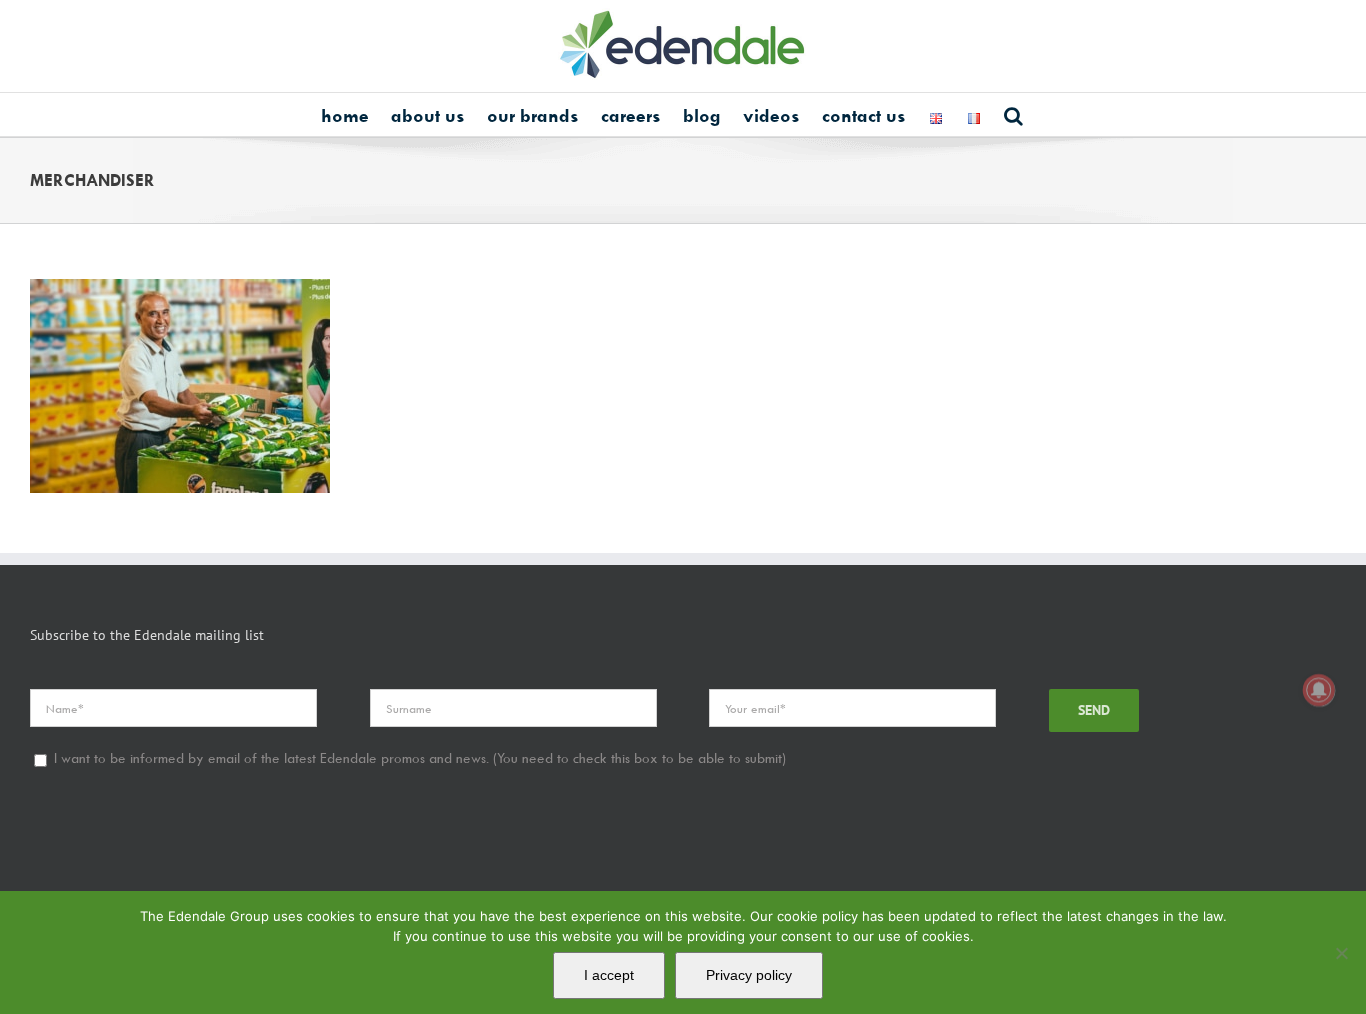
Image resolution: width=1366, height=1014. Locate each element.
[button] (1013, 114)
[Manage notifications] (1319, 690)
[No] (1341, 953)
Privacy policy (749, 975)
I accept (609, 975)
